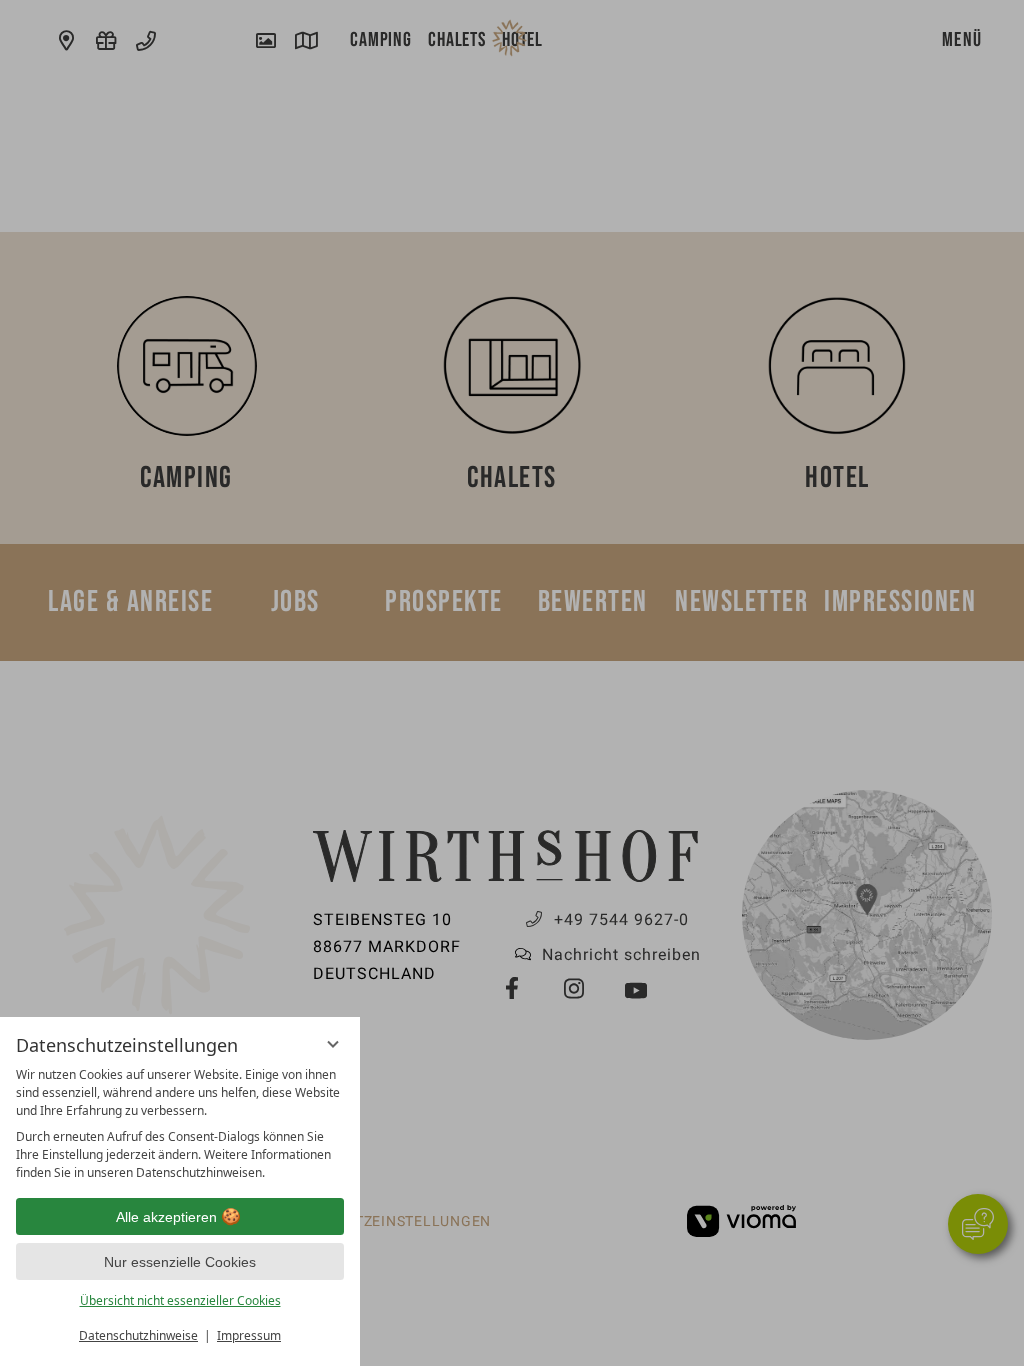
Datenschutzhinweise (138, 1335)
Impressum (249, 1335)
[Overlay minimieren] (333, 1044)
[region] (180, 1124)
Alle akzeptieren (166, 1217)
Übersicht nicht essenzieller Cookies (180, 1300)
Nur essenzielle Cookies (180, 1262)
